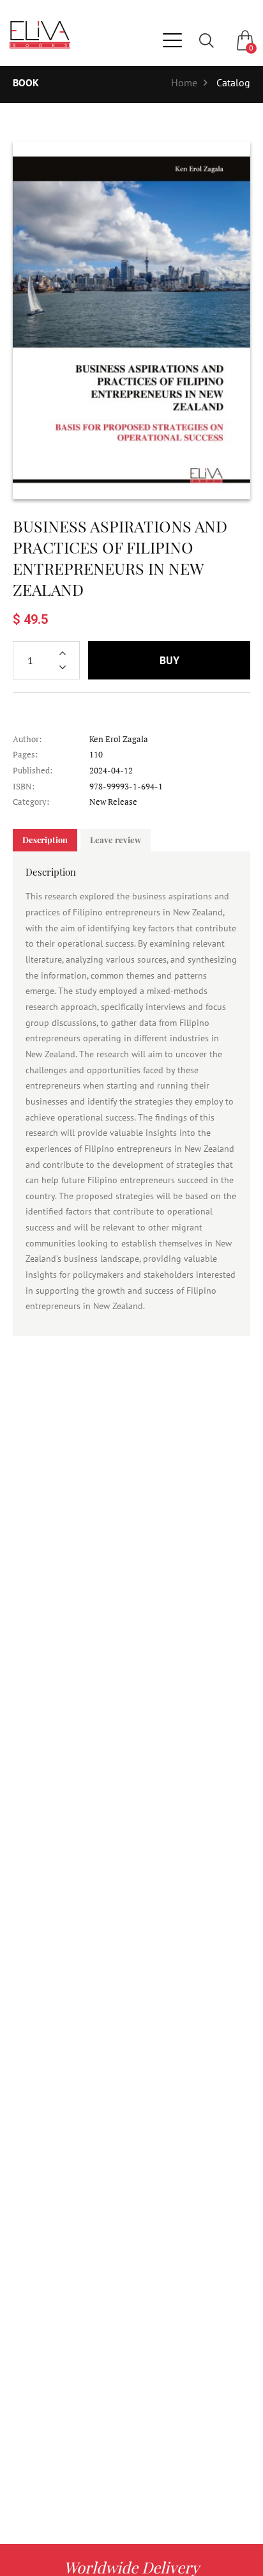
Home (184, 82)
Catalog (233, 82)
